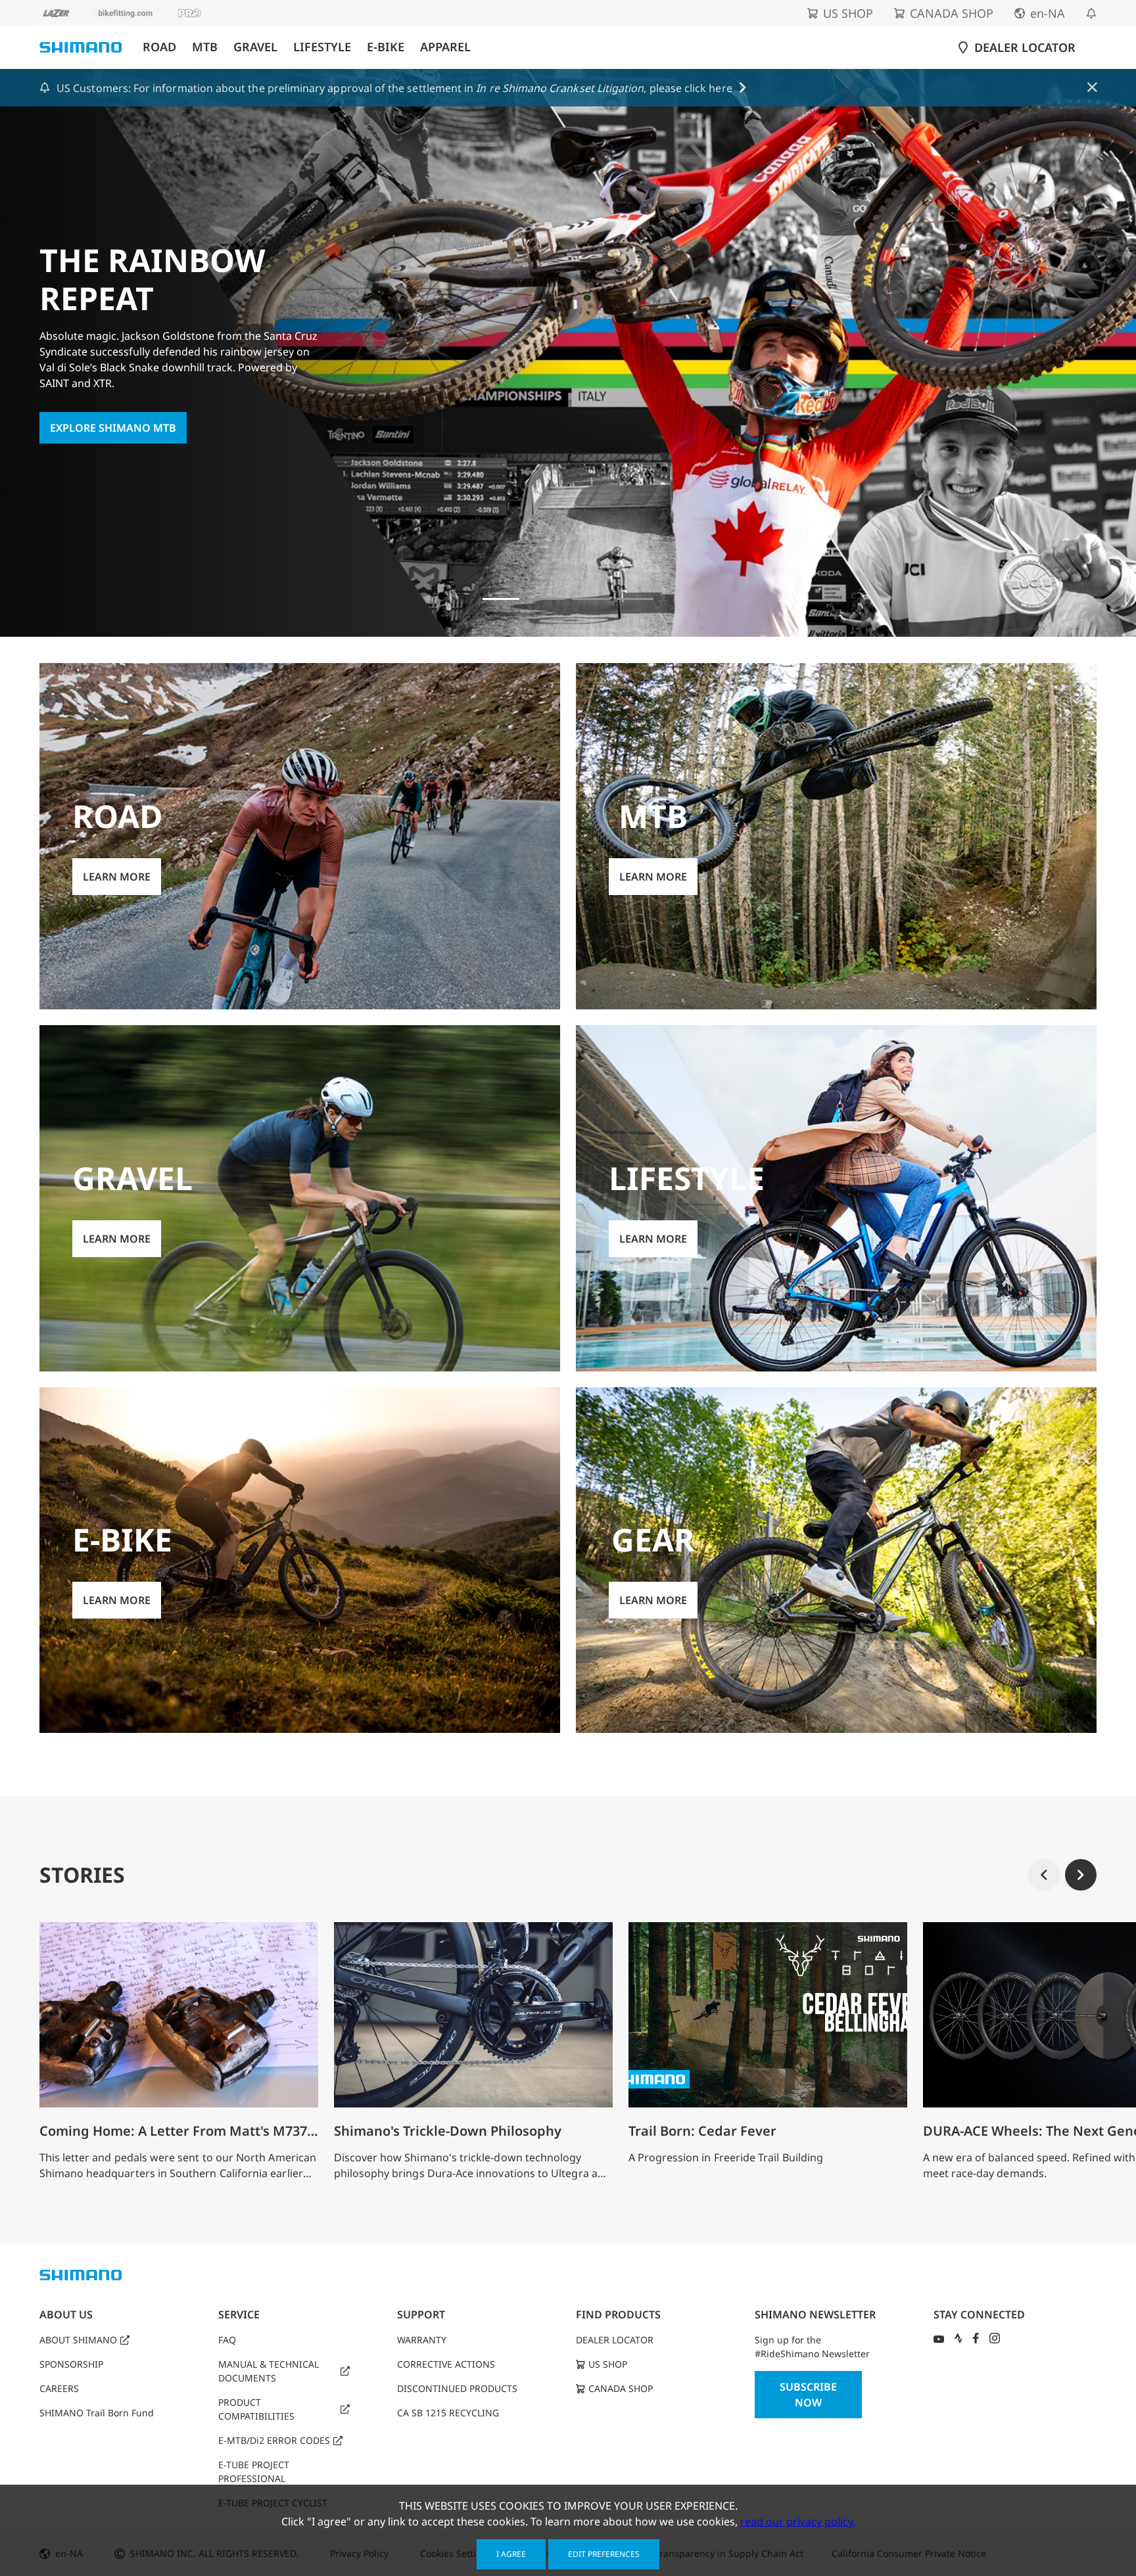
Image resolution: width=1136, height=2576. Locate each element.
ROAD (159, 47)
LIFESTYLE (322, 47)
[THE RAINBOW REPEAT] (501, 599)
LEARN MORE (117, 877)
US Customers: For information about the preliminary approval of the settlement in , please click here (394, 88)
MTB (205, 47)
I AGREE (511, 2554)
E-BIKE (386, 47)
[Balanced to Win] (590, 599)
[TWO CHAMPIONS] (546, 599)
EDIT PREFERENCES (604, 2554)
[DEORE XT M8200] (635, 599)
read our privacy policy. (798, 2521)
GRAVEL (255, 47)
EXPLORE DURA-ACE (101, 410)
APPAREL (445, 47)
